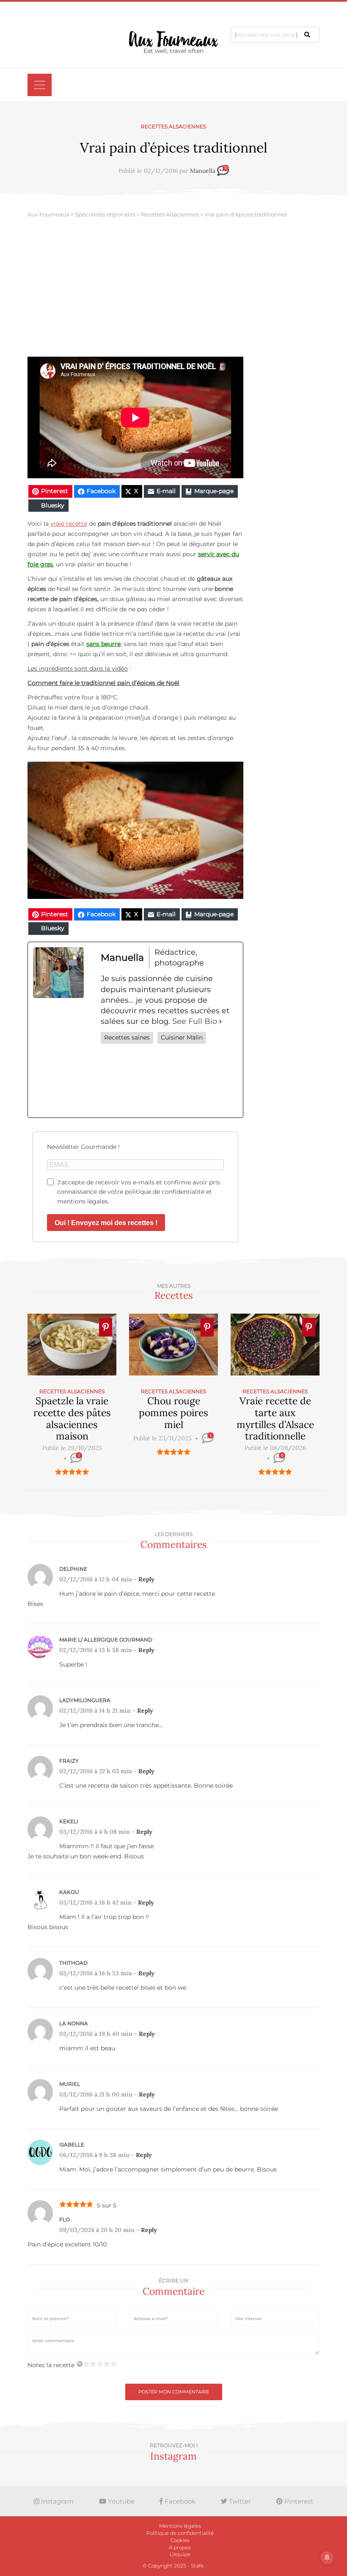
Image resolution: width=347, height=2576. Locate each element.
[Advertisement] (173, 293)
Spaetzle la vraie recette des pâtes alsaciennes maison (72, 1418)
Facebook (179, 2501)
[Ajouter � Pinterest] (106, 1327)
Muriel (70, 2084)
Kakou (69, 1892)
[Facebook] (113, 1081)
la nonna (74, 2023)
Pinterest (298, 2501)
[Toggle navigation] (40, 85)
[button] (307, 35)
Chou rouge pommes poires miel (173, 1412)
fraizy (69, 1761)
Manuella (203, 171)
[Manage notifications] (327, 2557)
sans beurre (103, 644)
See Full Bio (195, 1021)
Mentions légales (180, 2526)
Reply (146, 1579)
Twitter (239, 2501)
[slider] (72, 1472)
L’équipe (180, 2554)
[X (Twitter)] (141, 1081)
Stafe (197, 2566)
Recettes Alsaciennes (173, 126)
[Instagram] (169, 1081)
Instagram (56, 2501)
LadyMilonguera (85, 1700)
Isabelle (72, 2145)
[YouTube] (225, 1081)
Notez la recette (51, 2365)
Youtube (120, 2501)
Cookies (180, 2540)
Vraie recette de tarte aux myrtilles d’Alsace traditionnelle (275, 1418)
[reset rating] (80, 2364)
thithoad (73, 1963)
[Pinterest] (197, 1081)
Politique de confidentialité (180, 2533)
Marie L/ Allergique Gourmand (106, 1640)
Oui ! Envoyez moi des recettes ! (106, 1223)
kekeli (69, 1821)
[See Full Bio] (220, 1022)
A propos (180, 2547)
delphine (73, 1569)
